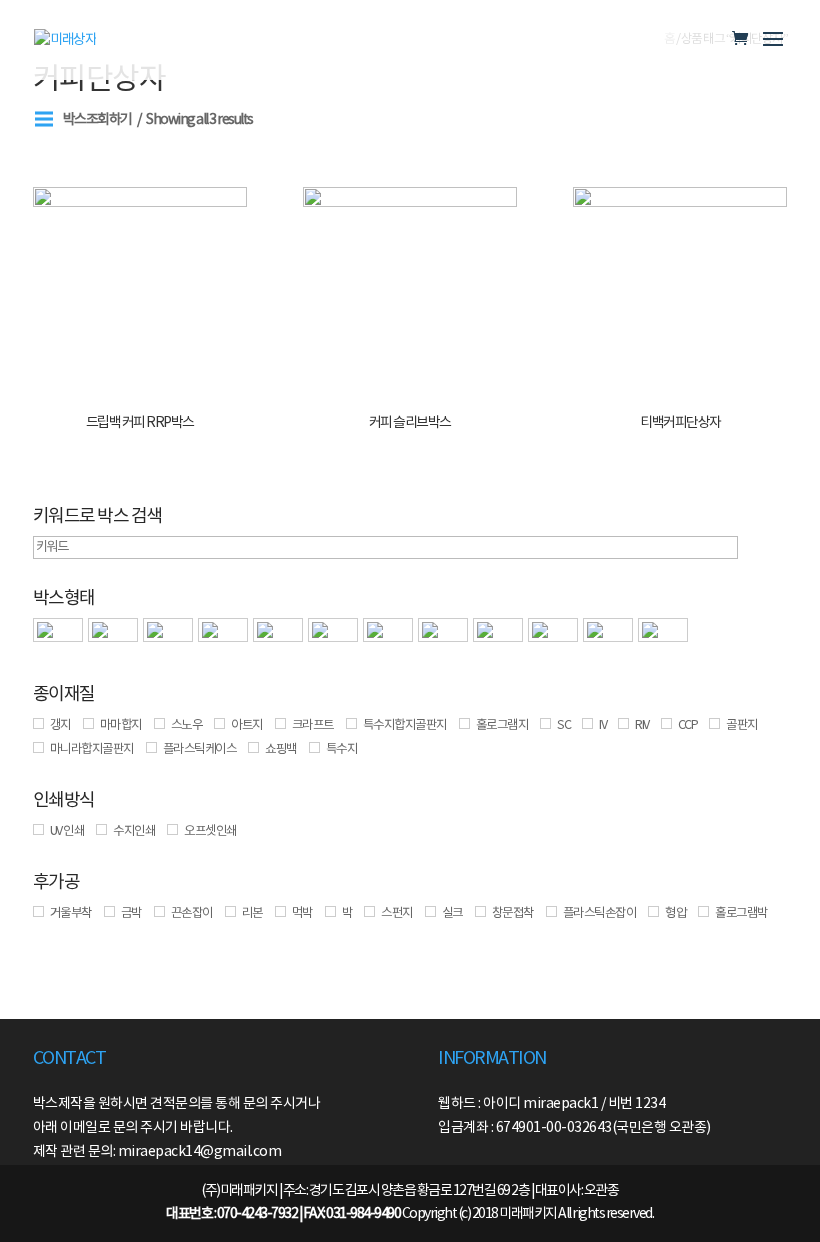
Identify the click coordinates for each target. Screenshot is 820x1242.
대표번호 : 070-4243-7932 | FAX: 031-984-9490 (283, 1214)
